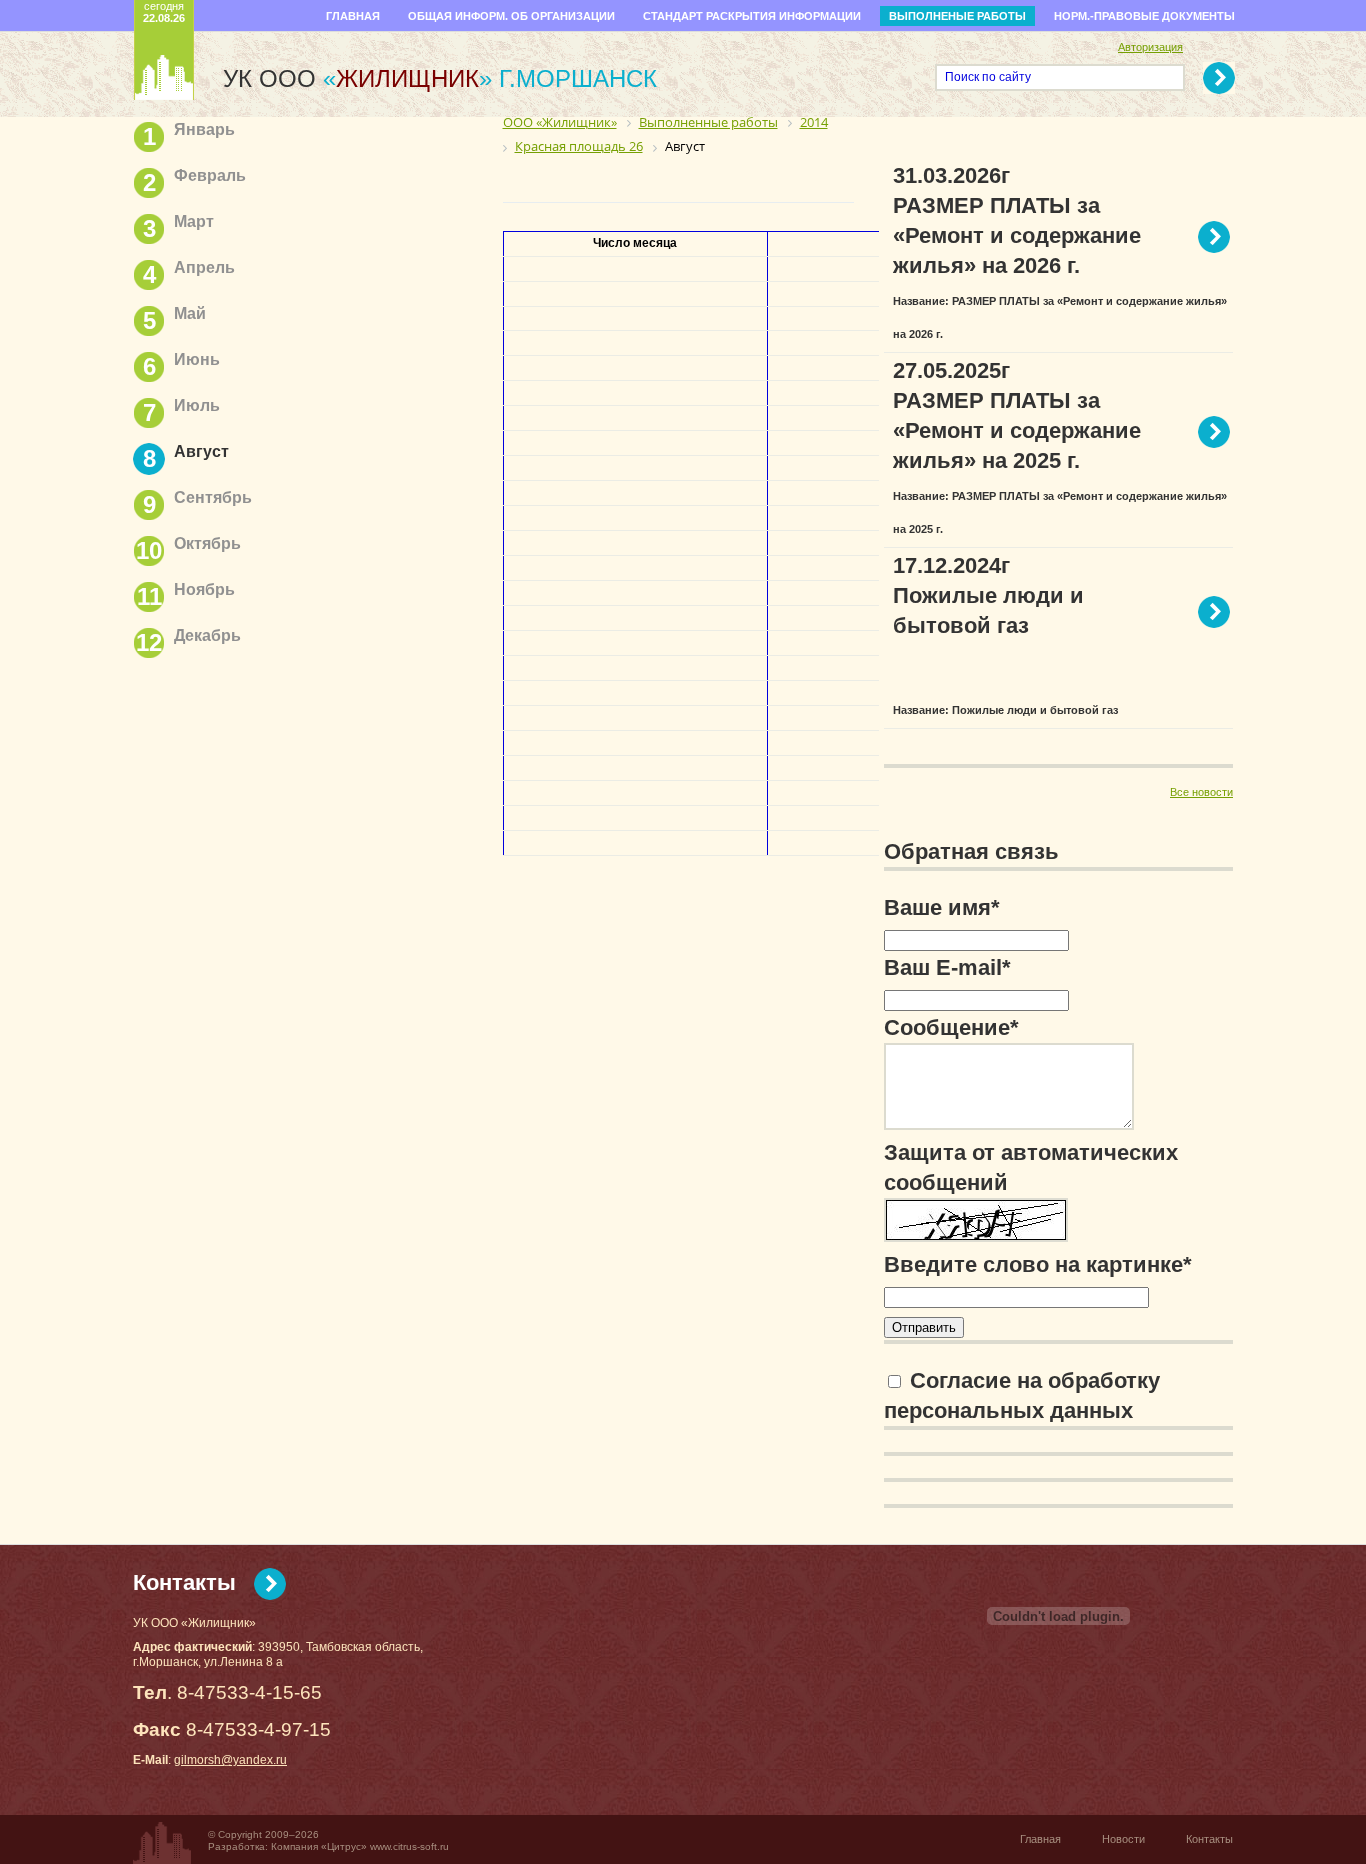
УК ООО (357, 78)
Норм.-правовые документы (1144, 16)
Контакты (184, 1582)
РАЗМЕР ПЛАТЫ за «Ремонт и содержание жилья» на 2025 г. (1017, 430)
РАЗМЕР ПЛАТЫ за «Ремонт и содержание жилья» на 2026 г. (1017, 235)
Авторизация (1150, 47)
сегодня (164, 12)
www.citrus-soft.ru (409, 1846)
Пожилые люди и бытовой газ (988, 610)
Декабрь (207, 635)
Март (194, 221)
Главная (353, 16)
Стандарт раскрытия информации (752, 16)
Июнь (197, 359)
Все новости (1201, 792)
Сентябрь (213, 497)
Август (201, 451)
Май (190, 313)
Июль (197, 405)
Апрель (204, 267)
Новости (1123, 1839)
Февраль (210, 175)
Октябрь (207, 543)
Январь (204, 129)
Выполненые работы (957, 16)
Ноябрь (204, 589)
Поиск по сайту (988, 77)
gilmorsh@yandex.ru (230, 1760)
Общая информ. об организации (511, 16)
